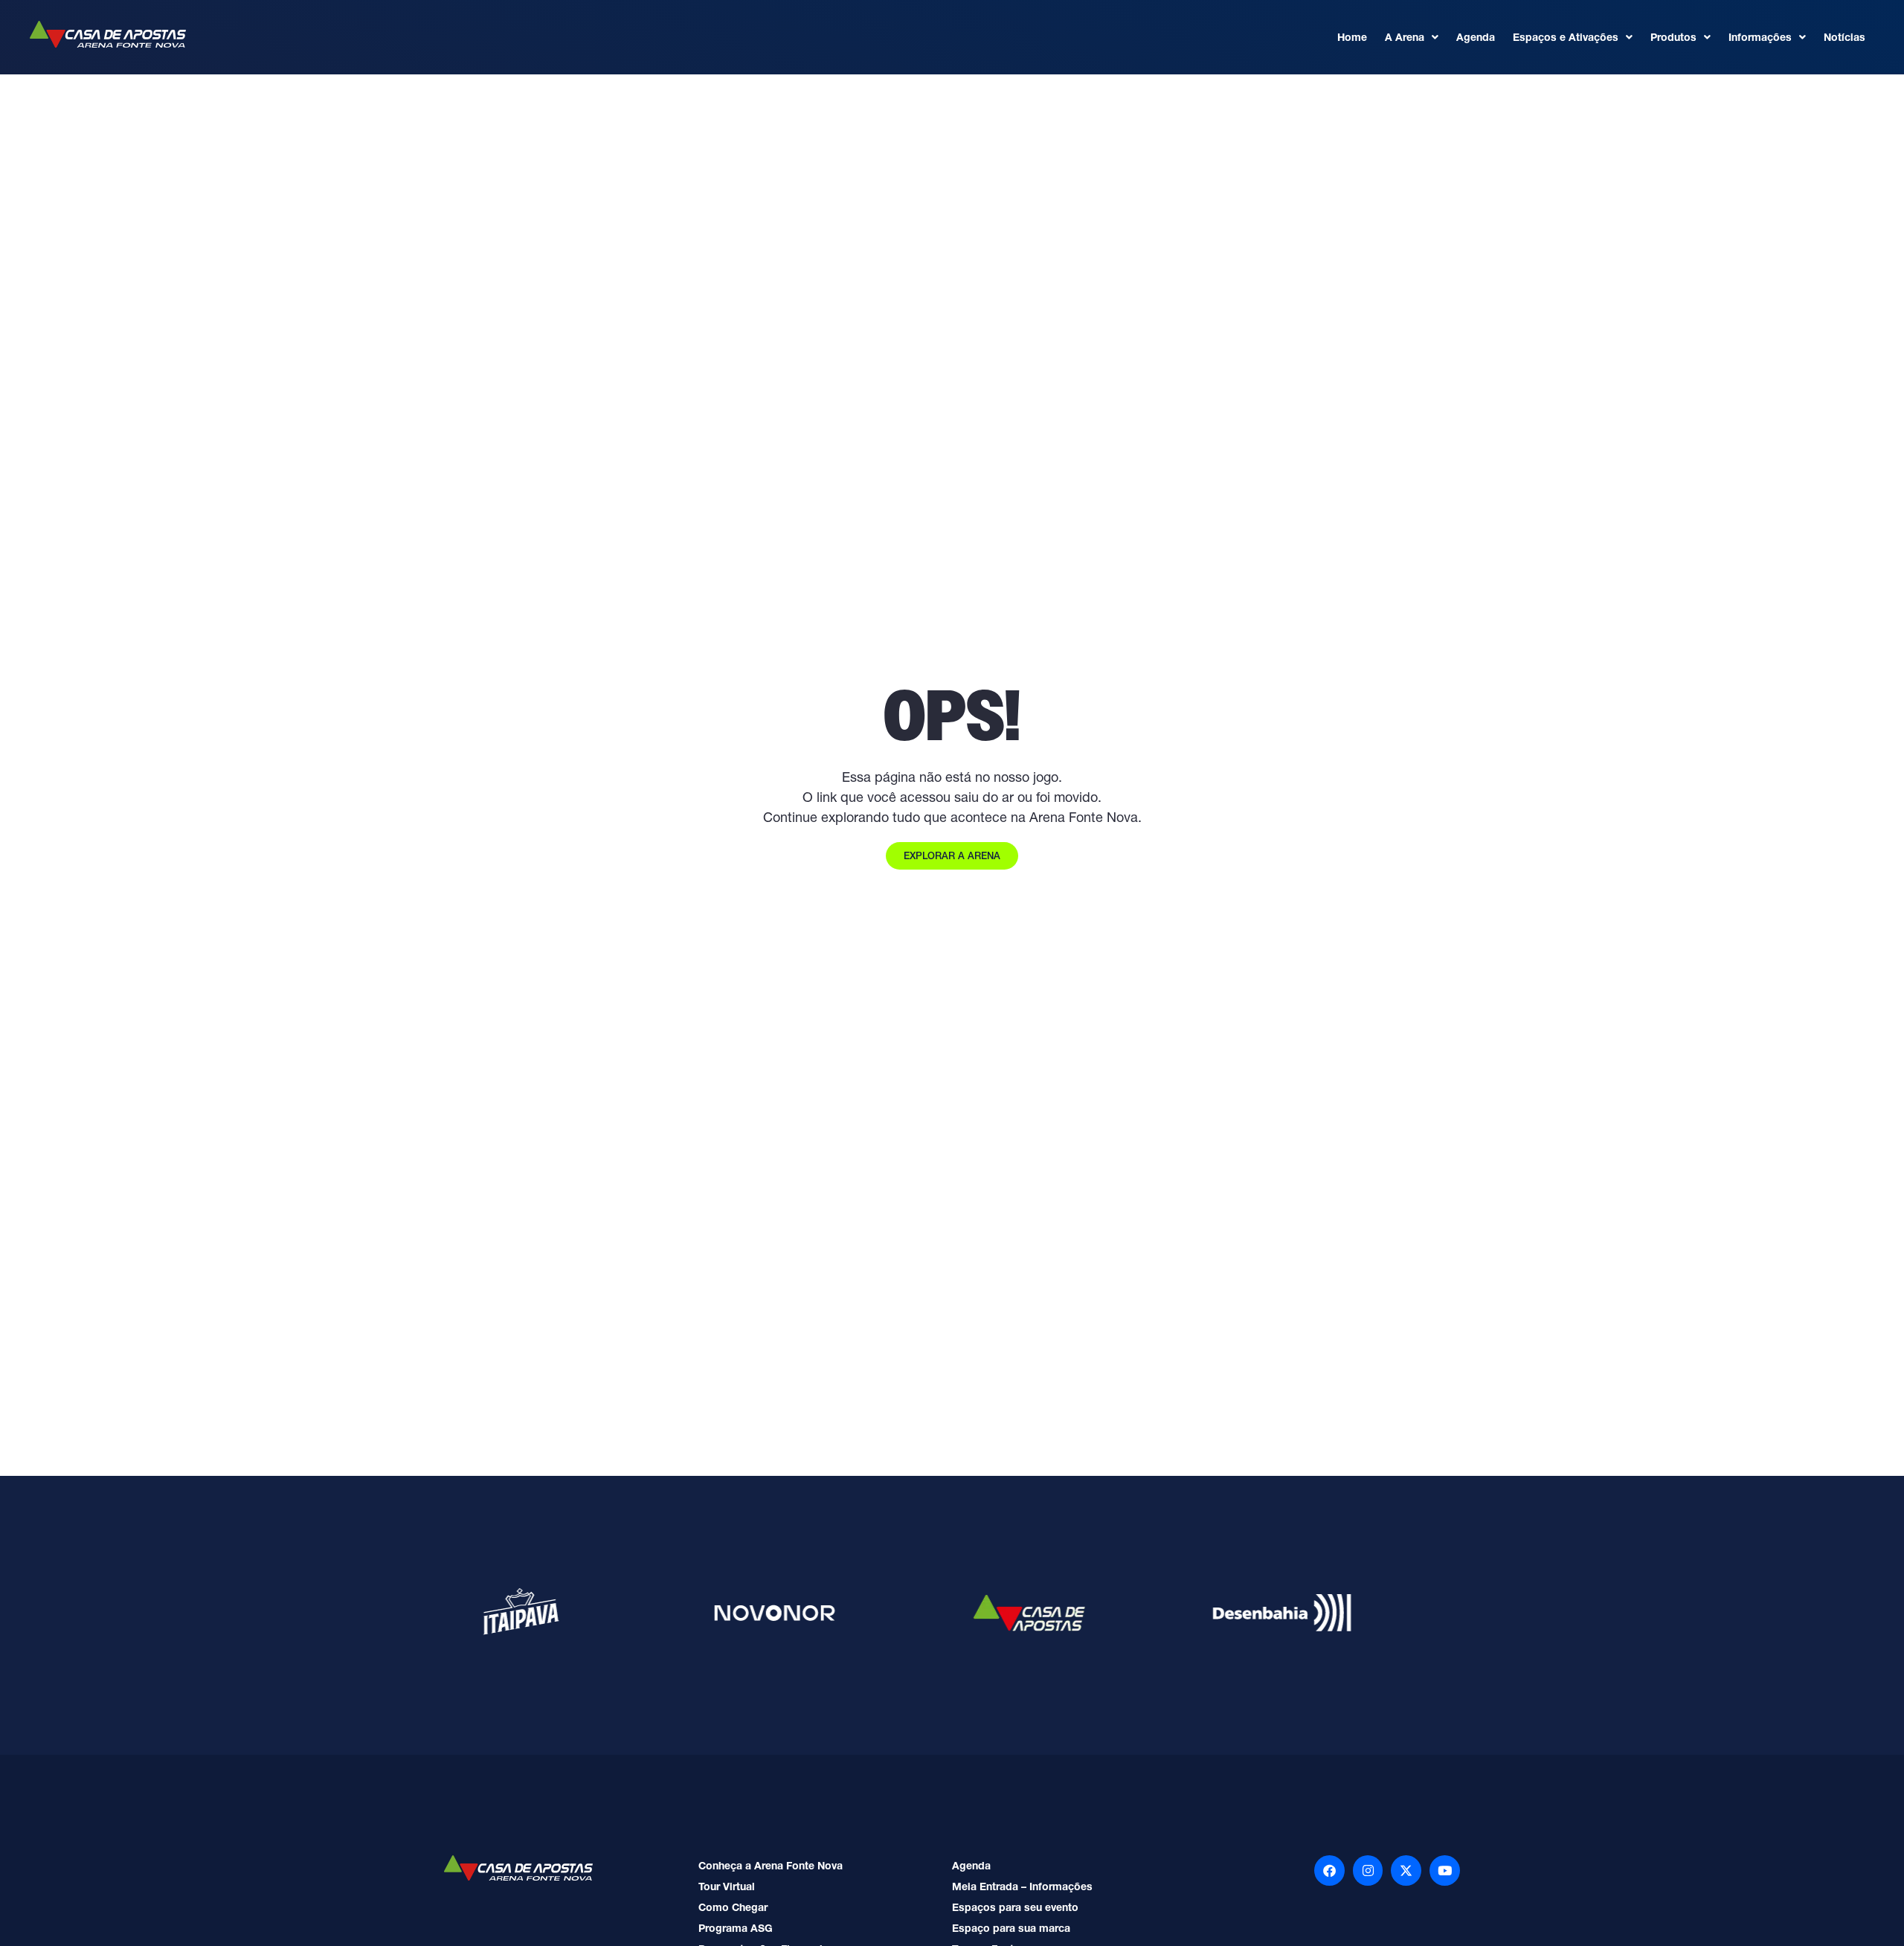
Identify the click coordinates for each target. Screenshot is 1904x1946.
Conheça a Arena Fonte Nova (771, 1866)
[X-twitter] (1406, 1870)
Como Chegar (733, 1907)
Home (1352, 37)
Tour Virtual (727, 1886)
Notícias (1844, 37)
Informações (1760, 37)
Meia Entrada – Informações (1022, 1886)
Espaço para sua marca (1011, 1928)
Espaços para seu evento (1015, 1907)
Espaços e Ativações (1566, 37)
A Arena (1405, 37)
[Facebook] (1329, 1870)
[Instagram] (1368, 1870)
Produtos (1673, 37)
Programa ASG (736, 1928)
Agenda (1476, 37)
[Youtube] (1445, 1870)
